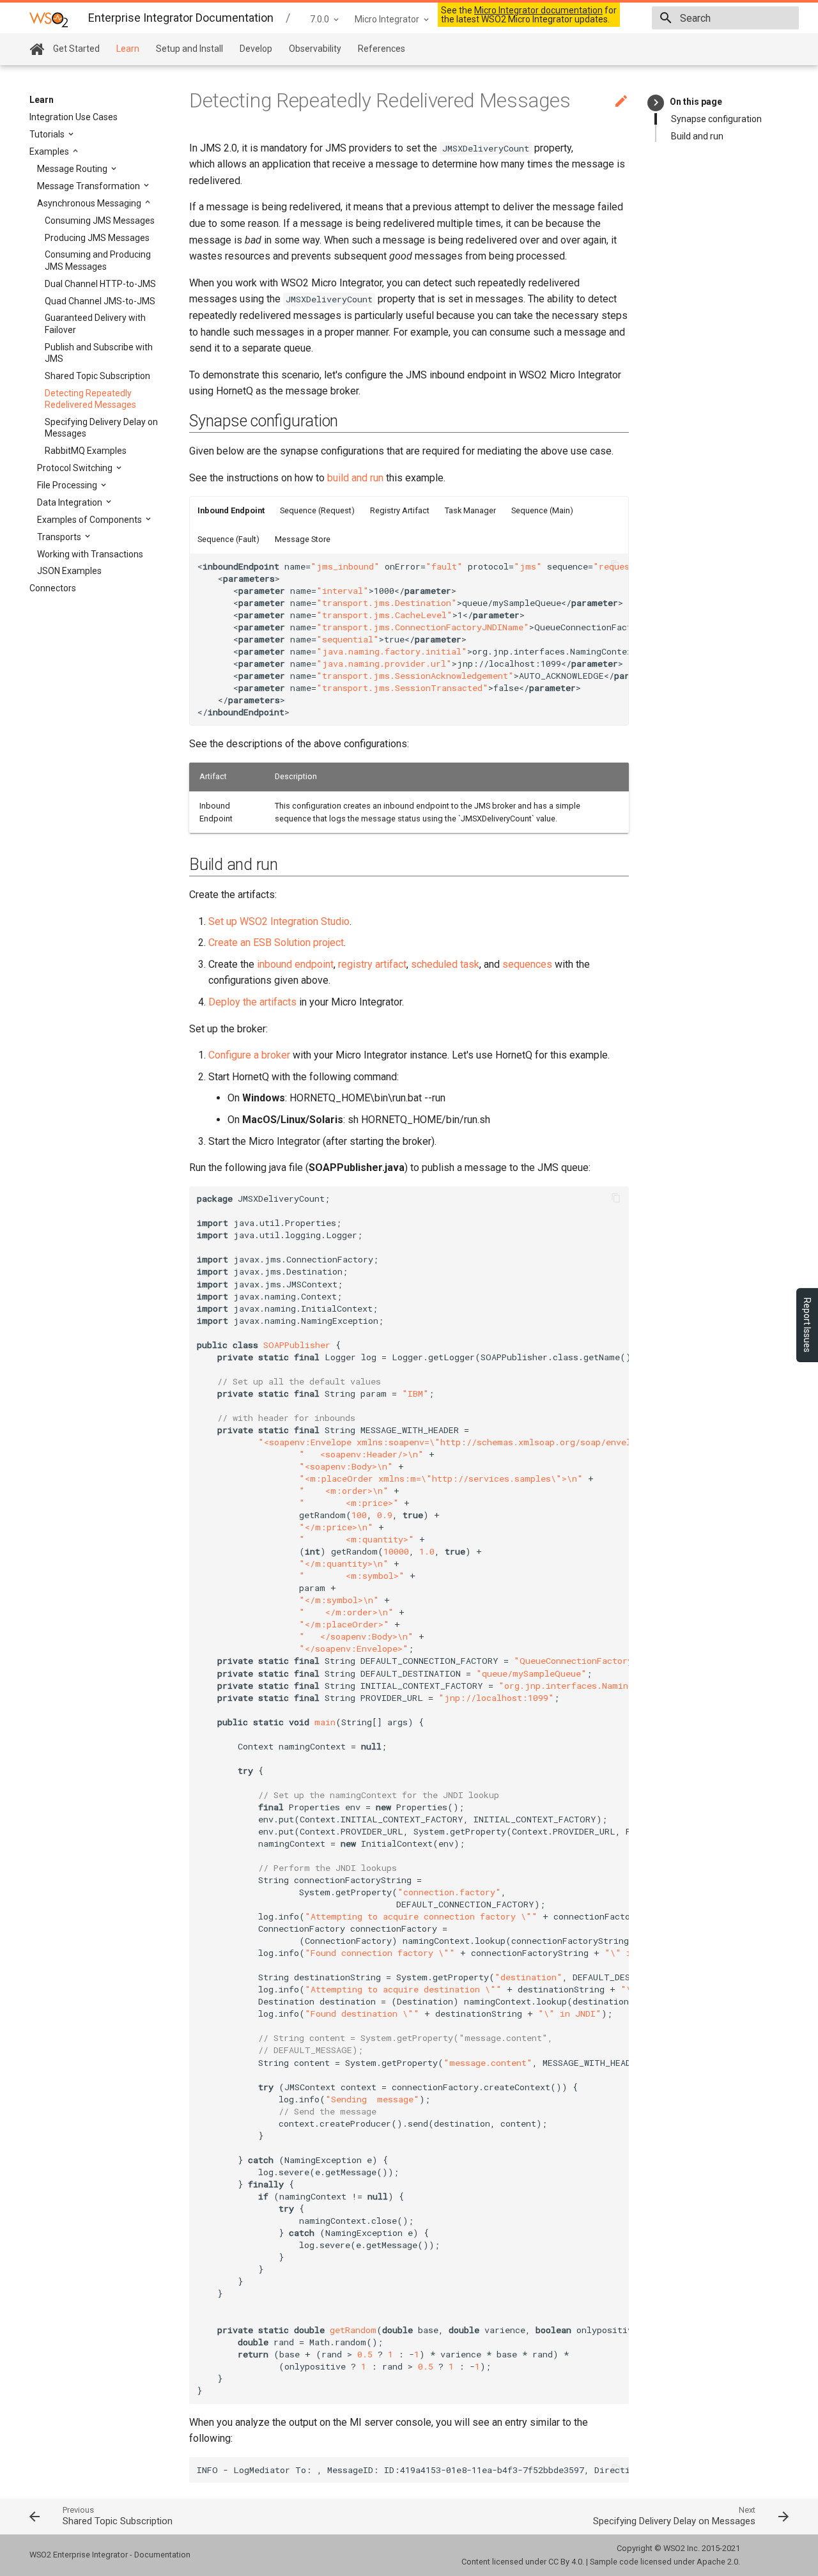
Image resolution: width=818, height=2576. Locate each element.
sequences (527, 964)
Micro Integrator (387, 19)
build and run (355, 478)
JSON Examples (69, 571)
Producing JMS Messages (97, 238)
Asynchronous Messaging (90, 203)
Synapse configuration (716, 119)
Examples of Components (90, 520)
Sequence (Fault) (228, 539)
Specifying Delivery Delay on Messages (101, 428)
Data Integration (71, 502)
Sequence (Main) (542, 510)
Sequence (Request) (317, 510)
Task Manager (470, 510)
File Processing (68, 485)
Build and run (697, 136)
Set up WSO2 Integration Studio (279, 921)
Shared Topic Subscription (97, 376)
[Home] (37, 50)
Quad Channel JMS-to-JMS (100, 301)
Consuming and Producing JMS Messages (98, 260)
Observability (315, 49)
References (382, 49)
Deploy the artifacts (252, 1002)
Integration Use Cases (73, 117)
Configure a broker (249, 1055)
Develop (256, 49)
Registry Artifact (400, 510)
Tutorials (48, 134)
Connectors (53, 588)
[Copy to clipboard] (615, 566)
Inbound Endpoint (231, 510)
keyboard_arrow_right (656, 103)
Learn (128, 49)
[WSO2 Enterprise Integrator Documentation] (49, 19)
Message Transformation (89, 186)
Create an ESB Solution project (276, 943)
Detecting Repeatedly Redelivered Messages (90, 399)
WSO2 (674, 2548)
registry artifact (372, 964)
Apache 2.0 (717, 2562)
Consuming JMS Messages (100, 221)
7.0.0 (320, 19)
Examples (50, 151)
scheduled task (445, 964)
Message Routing (73, 169)
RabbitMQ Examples (86, 451)
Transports (60, 537)
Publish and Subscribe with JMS (99, 353)
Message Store (303, 539)
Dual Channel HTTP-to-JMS (100, 284)
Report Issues (807, 1325)
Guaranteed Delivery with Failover (95, 323)
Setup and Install (189, 49)
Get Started (76, 49)
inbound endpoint (295, 964)
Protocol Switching (76, 468)
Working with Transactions (90, 554)
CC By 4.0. (566, 2562)
